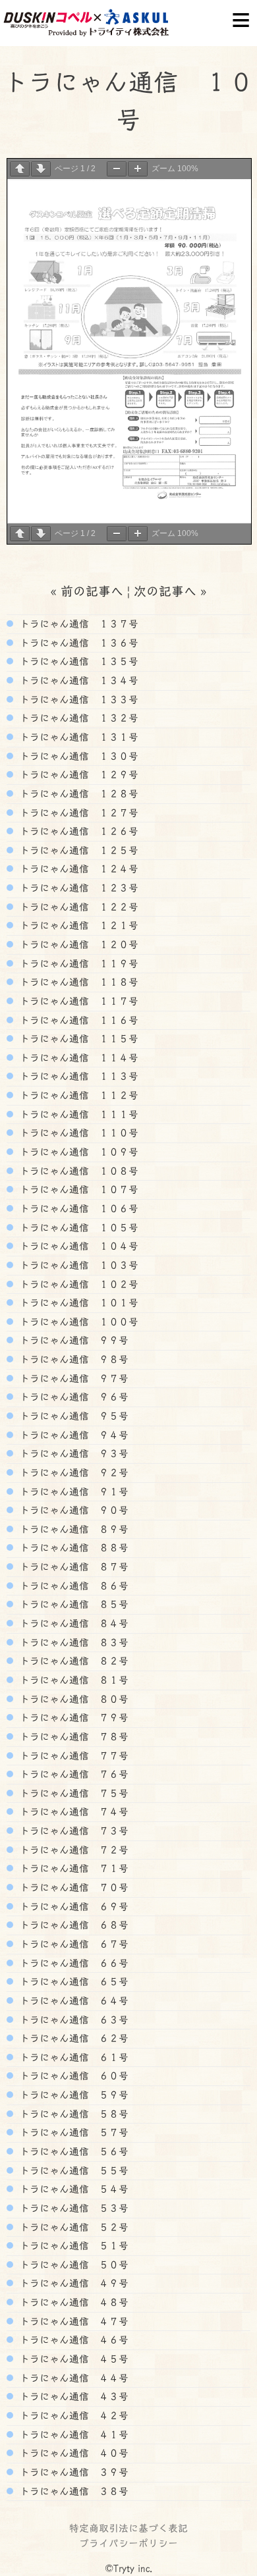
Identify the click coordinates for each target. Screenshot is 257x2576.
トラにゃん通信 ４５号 (72, 2359)
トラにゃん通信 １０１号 (77, 1302)
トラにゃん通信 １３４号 (77, 680)
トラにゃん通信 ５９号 (72, 2095)
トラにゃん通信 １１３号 (77, 1076)
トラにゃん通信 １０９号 (77, 1152)
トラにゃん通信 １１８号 (77, 982)
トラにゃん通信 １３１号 (77, 737)
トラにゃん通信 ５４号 (72, 2189)
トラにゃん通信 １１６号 (77, 1020)
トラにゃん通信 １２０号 (77, 944)
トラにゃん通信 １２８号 (77, 793)
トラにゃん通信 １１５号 (77, 1038)
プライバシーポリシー (128, 2543)
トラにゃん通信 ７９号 (72, 1717)
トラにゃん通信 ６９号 (72, 1906)
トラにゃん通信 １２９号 (77, 774)
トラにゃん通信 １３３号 (77, 699)
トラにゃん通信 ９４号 (72, 1435)
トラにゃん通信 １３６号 (77, 643)
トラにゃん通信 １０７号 (77, 1189)
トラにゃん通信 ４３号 (72, 2396)
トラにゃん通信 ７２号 (72, 1850)
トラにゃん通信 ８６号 (72, 1586)
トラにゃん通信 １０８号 (77, 1171)
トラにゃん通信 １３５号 (77, 661)
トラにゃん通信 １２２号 (77, 907)
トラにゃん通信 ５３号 (72, 2208)
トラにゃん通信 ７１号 (72, 1868)
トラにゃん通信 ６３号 (72, 2020)
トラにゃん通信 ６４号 (72, 2000)
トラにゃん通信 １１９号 (77, 963)
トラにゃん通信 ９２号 (72, 1472)
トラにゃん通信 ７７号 (72, 1756)
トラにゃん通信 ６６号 (72, 1963)
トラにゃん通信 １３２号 (77, 718)
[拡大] (138, 169)
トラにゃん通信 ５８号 (72, 2114)
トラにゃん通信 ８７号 (72, 1567)
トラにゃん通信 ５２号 (72, 2227)
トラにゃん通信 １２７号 (77, 813)
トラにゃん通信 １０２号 (77, 1284)
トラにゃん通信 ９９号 (72, 1340)
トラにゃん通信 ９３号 (72, 1453)
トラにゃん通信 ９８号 (72, 1359)
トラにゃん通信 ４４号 (72, 2378)
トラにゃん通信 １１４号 (77, 1058)
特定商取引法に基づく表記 (128, 2528)
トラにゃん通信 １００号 (77, 1322)
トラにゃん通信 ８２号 (72, 1661)
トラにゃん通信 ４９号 (72, 2283)
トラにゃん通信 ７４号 (72, 1811)
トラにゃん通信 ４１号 (72, 2434)
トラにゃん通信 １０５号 (77, 1227)
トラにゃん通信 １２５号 (77, 850)
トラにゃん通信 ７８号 (72, 1736)
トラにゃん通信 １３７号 (77, 624)
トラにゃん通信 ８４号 (72, 1623)
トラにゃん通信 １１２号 (77, 1095)
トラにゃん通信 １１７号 (77, 1001)
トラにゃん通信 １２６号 (77, 831)
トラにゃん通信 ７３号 (72, 1831)
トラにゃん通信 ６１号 (72, 2057)
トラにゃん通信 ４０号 (72, 2453)
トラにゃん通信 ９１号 (72, 1491)
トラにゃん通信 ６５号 (72, 1981)
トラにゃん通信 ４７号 (72, 2321)
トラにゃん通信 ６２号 (72, 2038)
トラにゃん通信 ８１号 (72, 1680)
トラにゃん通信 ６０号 (72, 2076)
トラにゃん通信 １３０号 (77, 756)
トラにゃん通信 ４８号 (72, 2302)
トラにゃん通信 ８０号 (72, 1699)
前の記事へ (92, 591)
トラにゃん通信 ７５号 (72, 1793)
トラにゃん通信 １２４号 (77, 869)
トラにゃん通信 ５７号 (72, 2132)
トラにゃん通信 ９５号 (72, 1416)
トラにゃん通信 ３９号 (72, 2472)
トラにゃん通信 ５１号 (72, 2245)
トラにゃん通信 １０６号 (77, 1208)
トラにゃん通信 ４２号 (72, 2415)
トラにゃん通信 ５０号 (72, 2265)
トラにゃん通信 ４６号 (72, 2340)
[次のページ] (41, 169)
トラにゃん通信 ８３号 (72, 1642)
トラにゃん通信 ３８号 (72, 2491)
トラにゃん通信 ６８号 (72, 1925)
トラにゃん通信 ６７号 (72, 1944)
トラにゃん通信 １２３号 (77, 888)
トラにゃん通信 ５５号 (72, 2170)
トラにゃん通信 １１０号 (77, 1133)
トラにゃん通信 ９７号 (72, 1378)
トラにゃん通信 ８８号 (72, 1547)
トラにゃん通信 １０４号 (77, 1246)
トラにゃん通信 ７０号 (72, 1887)
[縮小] (117, 169)
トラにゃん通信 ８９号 (72, 1529)
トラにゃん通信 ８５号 (72, 1604)
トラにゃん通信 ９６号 (72, 1397)
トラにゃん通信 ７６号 (72, 1774)
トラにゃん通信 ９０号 (72, 1510)
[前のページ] (20, 169)
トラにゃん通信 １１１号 (77, 1114)
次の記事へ (165, 591)
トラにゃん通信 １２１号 (77, 925)
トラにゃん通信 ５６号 (72, 2151)
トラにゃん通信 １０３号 (77, 1265)
